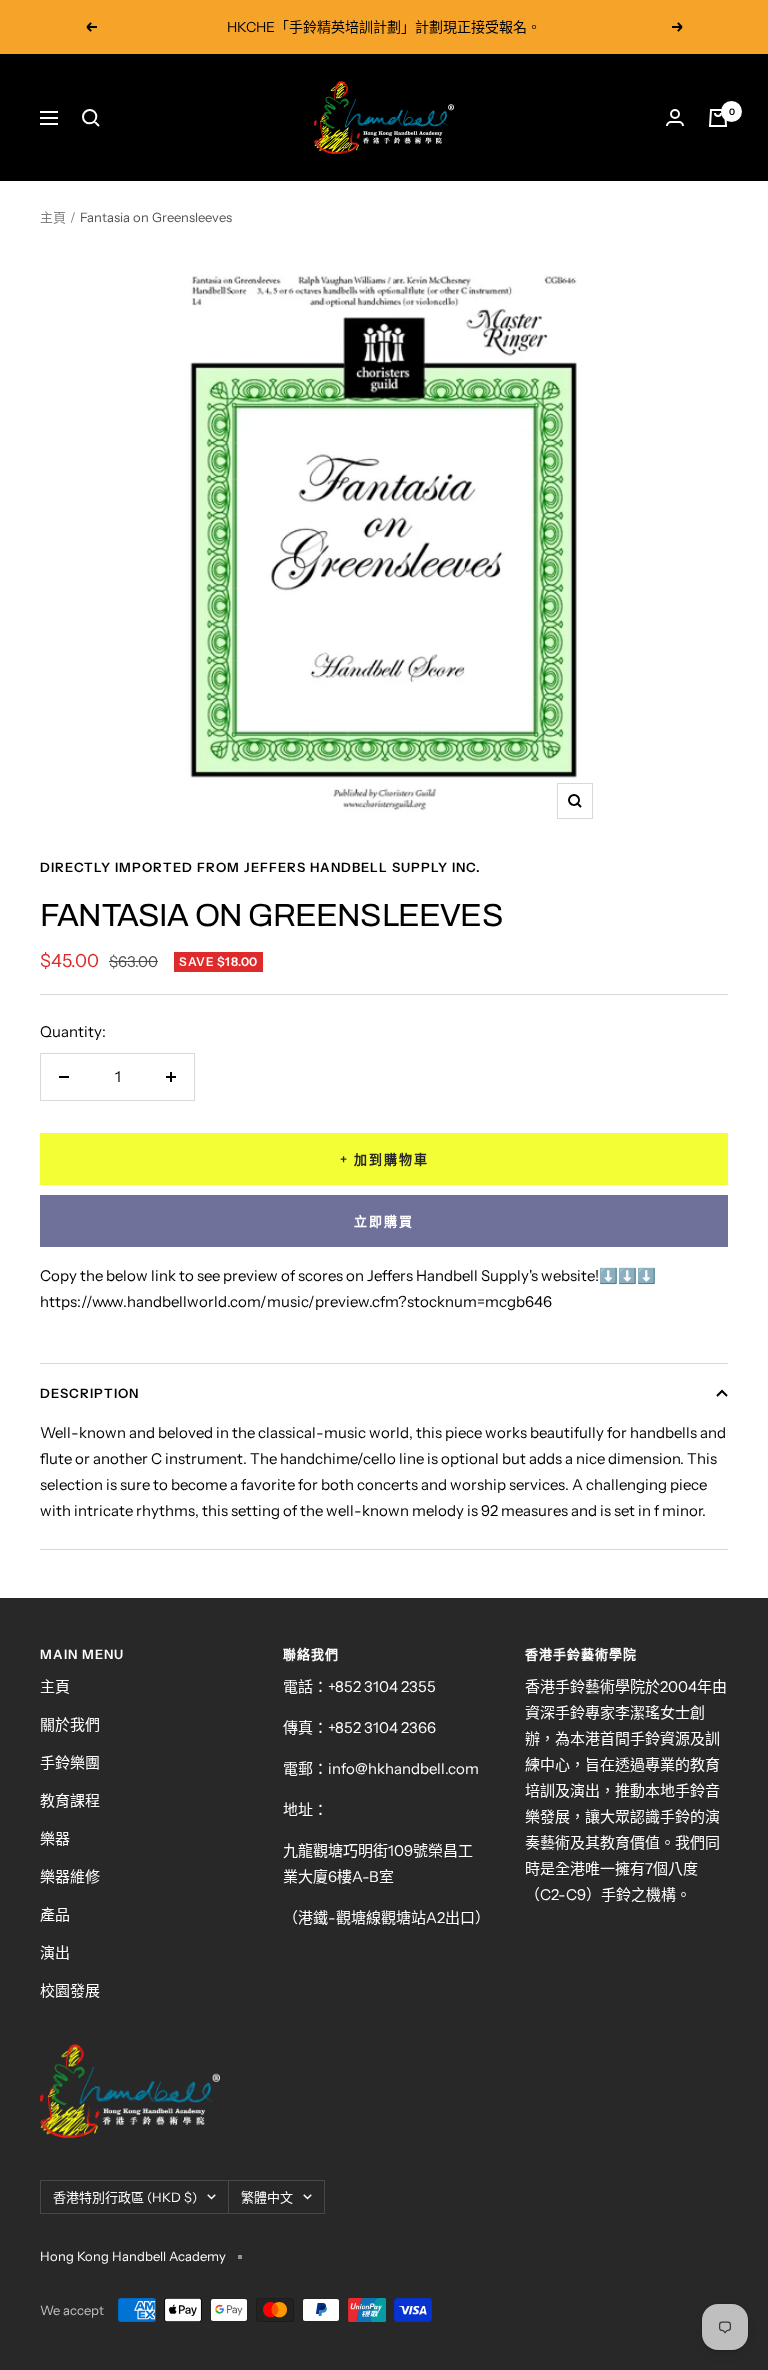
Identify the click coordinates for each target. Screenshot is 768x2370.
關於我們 (70, 1724)
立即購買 (384, 1221)
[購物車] (718, 118)
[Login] (675, 117)
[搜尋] (91, 118)
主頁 (53, 217)
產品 (55, 1914)
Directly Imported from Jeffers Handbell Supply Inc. (260, 867)
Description (89, 1393)
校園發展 (70, 1990)
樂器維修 (70, 1876)
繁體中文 (267, 2197)
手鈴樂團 (70, 1762)
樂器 (55, 1838)
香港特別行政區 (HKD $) (125, 2197)
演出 (55, 1952)
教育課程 (70, 1800)
